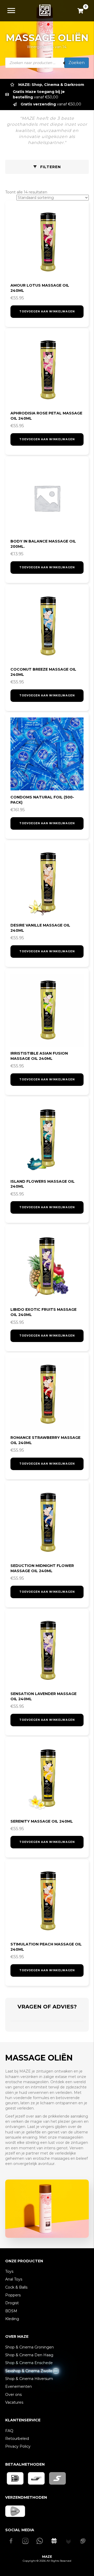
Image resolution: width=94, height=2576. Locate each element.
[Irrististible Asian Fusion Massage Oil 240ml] (47, 1010)
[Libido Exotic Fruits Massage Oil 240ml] (47, 1266)
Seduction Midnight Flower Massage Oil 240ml (42, 1568)
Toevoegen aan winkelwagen (47, 311)
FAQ (9, 2431)
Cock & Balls (16, 2287)
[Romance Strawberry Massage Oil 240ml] (47, 1394)
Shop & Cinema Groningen (30, 2347)
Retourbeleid (17, 2439)
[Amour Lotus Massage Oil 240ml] (47, 242)
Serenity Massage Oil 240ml (42, 1821)
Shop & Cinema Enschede (29, 2363)
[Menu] (11, 11)
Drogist (12, 2303)
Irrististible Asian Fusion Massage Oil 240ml (39, 1056)
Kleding (12, 2319)
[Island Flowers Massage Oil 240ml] (47, 1138)
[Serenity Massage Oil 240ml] (47, 1778)
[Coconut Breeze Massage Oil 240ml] (47, 626)
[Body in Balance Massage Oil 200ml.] (47, 498)
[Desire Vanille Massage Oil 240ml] (47, 882)
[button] (47, 167)
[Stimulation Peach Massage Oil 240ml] (47, 1901)
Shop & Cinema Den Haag (29, 2355)
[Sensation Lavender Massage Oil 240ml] (47, 1651)
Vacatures (14, 2402)
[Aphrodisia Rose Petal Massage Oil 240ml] (47, 370)
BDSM (11, 2311)
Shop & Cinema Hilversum (29, 2379)
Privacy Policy (18, 2446)
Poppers (13, 2295)
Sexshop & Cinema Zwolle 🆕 (32, 2371)
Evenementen (19, 2386)
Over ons (13, 2395)
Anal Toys (14, 2279)
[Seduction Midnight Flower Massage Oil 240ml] (47, 1522)
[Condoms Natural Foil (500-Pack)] (47, 754)
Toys (9, 2271)
